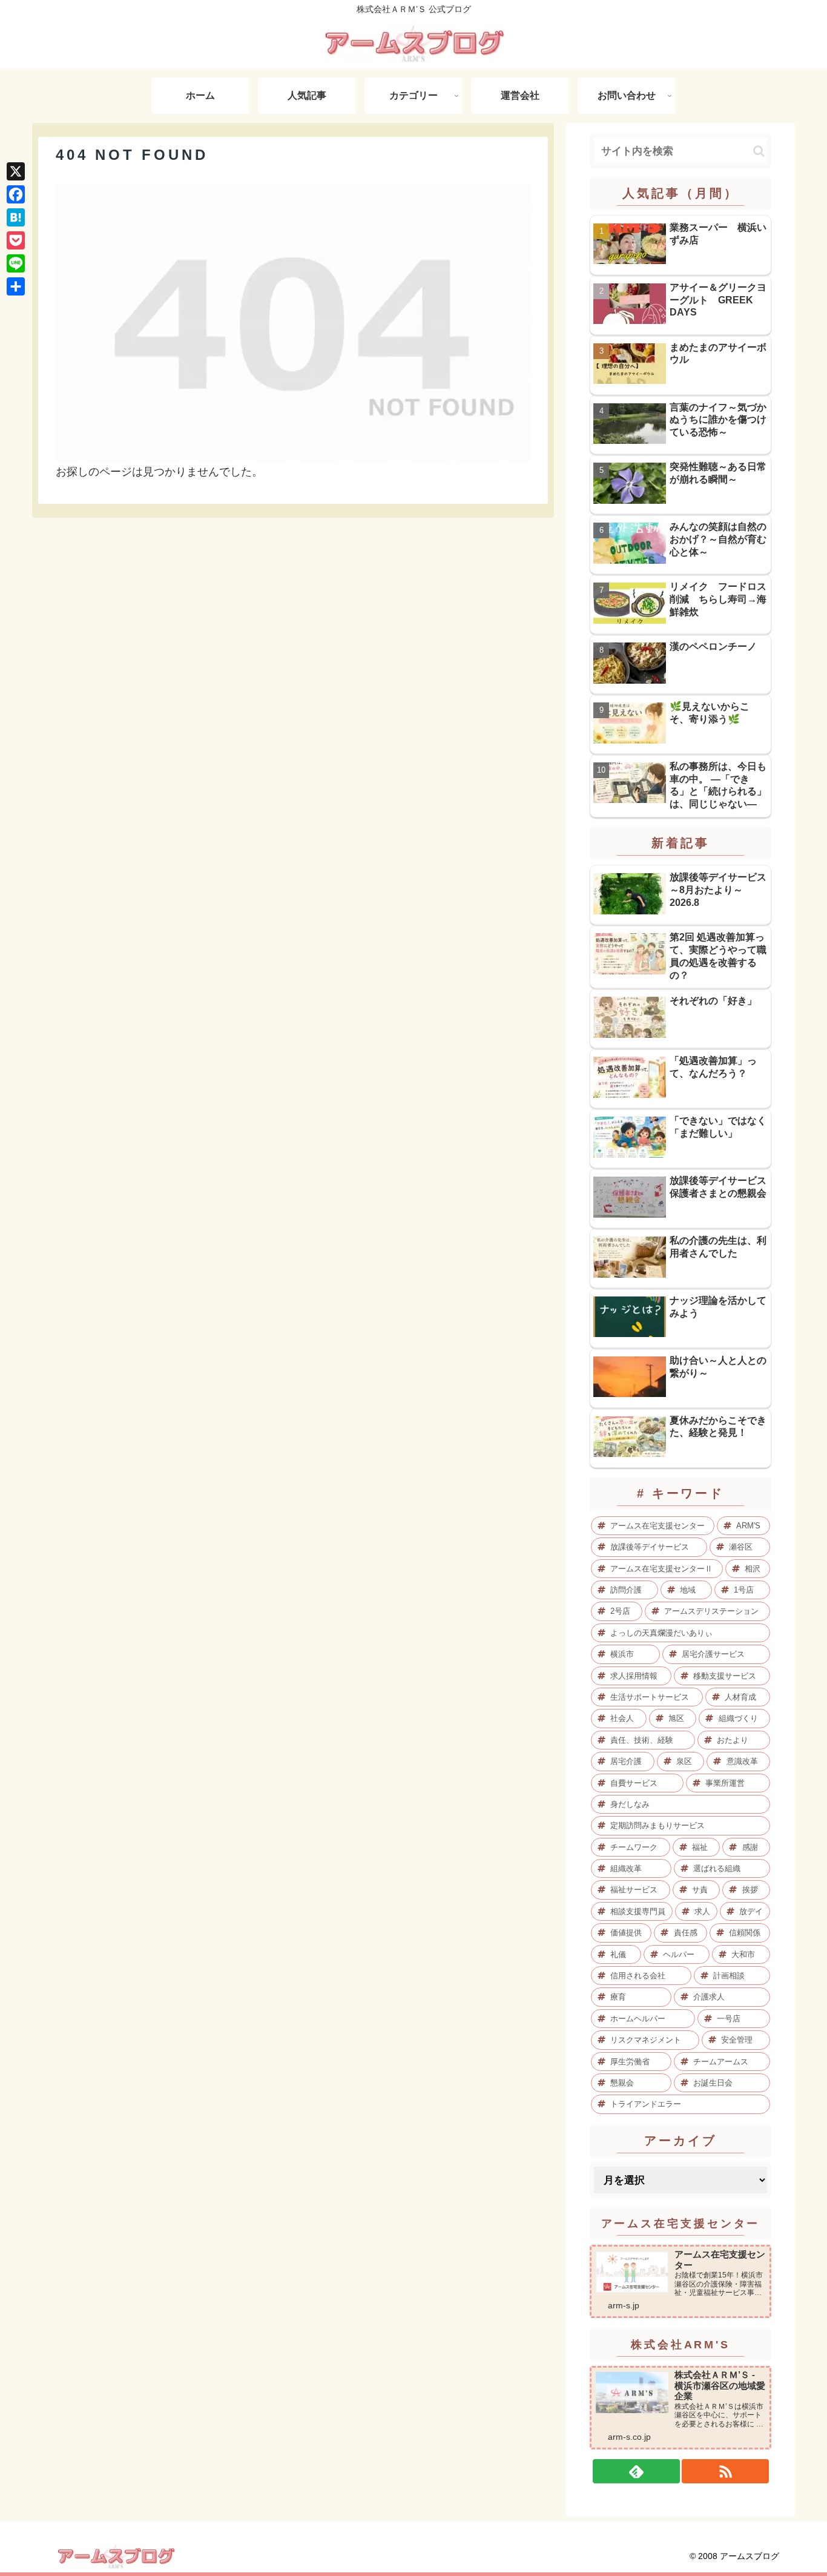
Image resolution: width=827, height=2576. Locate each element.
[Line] (16, 263)
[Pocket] (16, 240)
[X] (16, 171)
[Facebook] (16, 194)
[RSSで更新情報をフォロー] (725, 2471)
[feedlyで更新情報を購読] (636, 2471)
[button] (759, 151)
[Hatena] (16, 217)
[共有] (16, 286)
